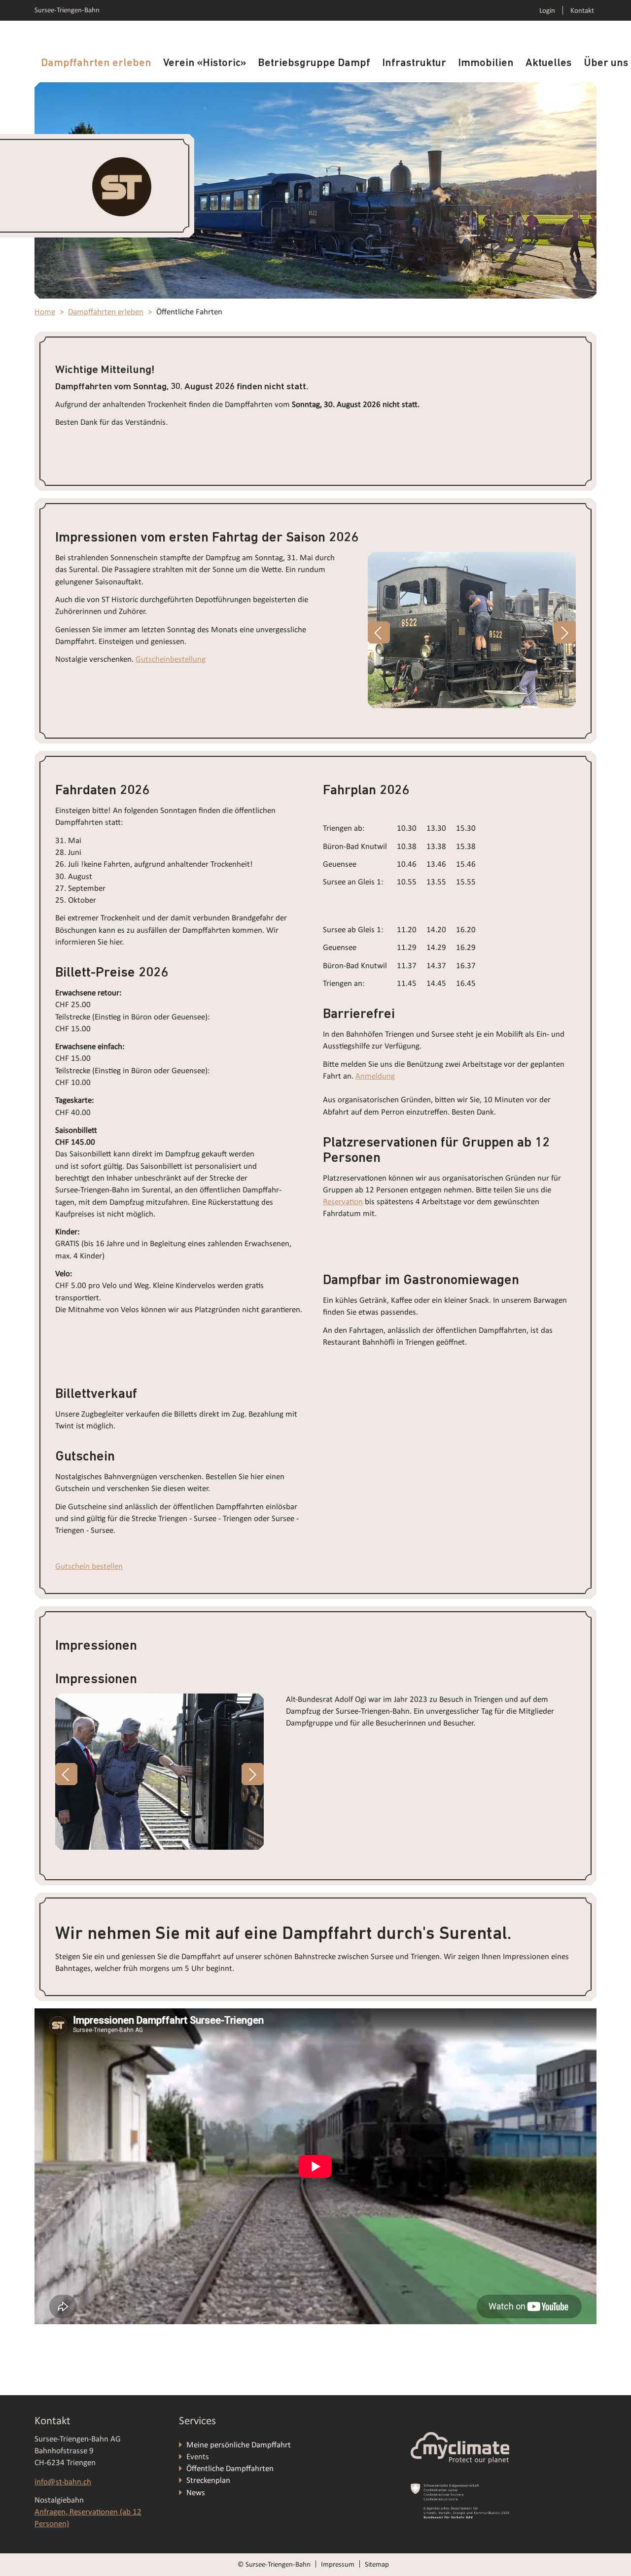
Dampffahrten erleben (96, 63)
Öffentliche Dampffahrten (231, 2468)
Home (45, 312)
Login (547, 10)
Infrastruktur (414, 63)
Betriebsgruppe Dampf (314, 63)
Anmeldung (375, 1076)
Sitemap (377, 2564)
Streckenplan (208, 2480)
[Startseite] (122, 186)
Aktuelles (549, 63)
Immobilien (486, 63)
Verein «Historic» (205, 63)
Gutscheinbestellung (171, 659)
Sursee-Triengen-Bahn (67, 10)
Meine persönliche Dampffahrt (240, 2445)
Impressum (338, 2564)
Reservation (343, 1202)
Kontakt (582, 10)
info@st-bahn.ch (63, 2482)
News (196, 2492)
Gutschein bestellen (89, 1566)
